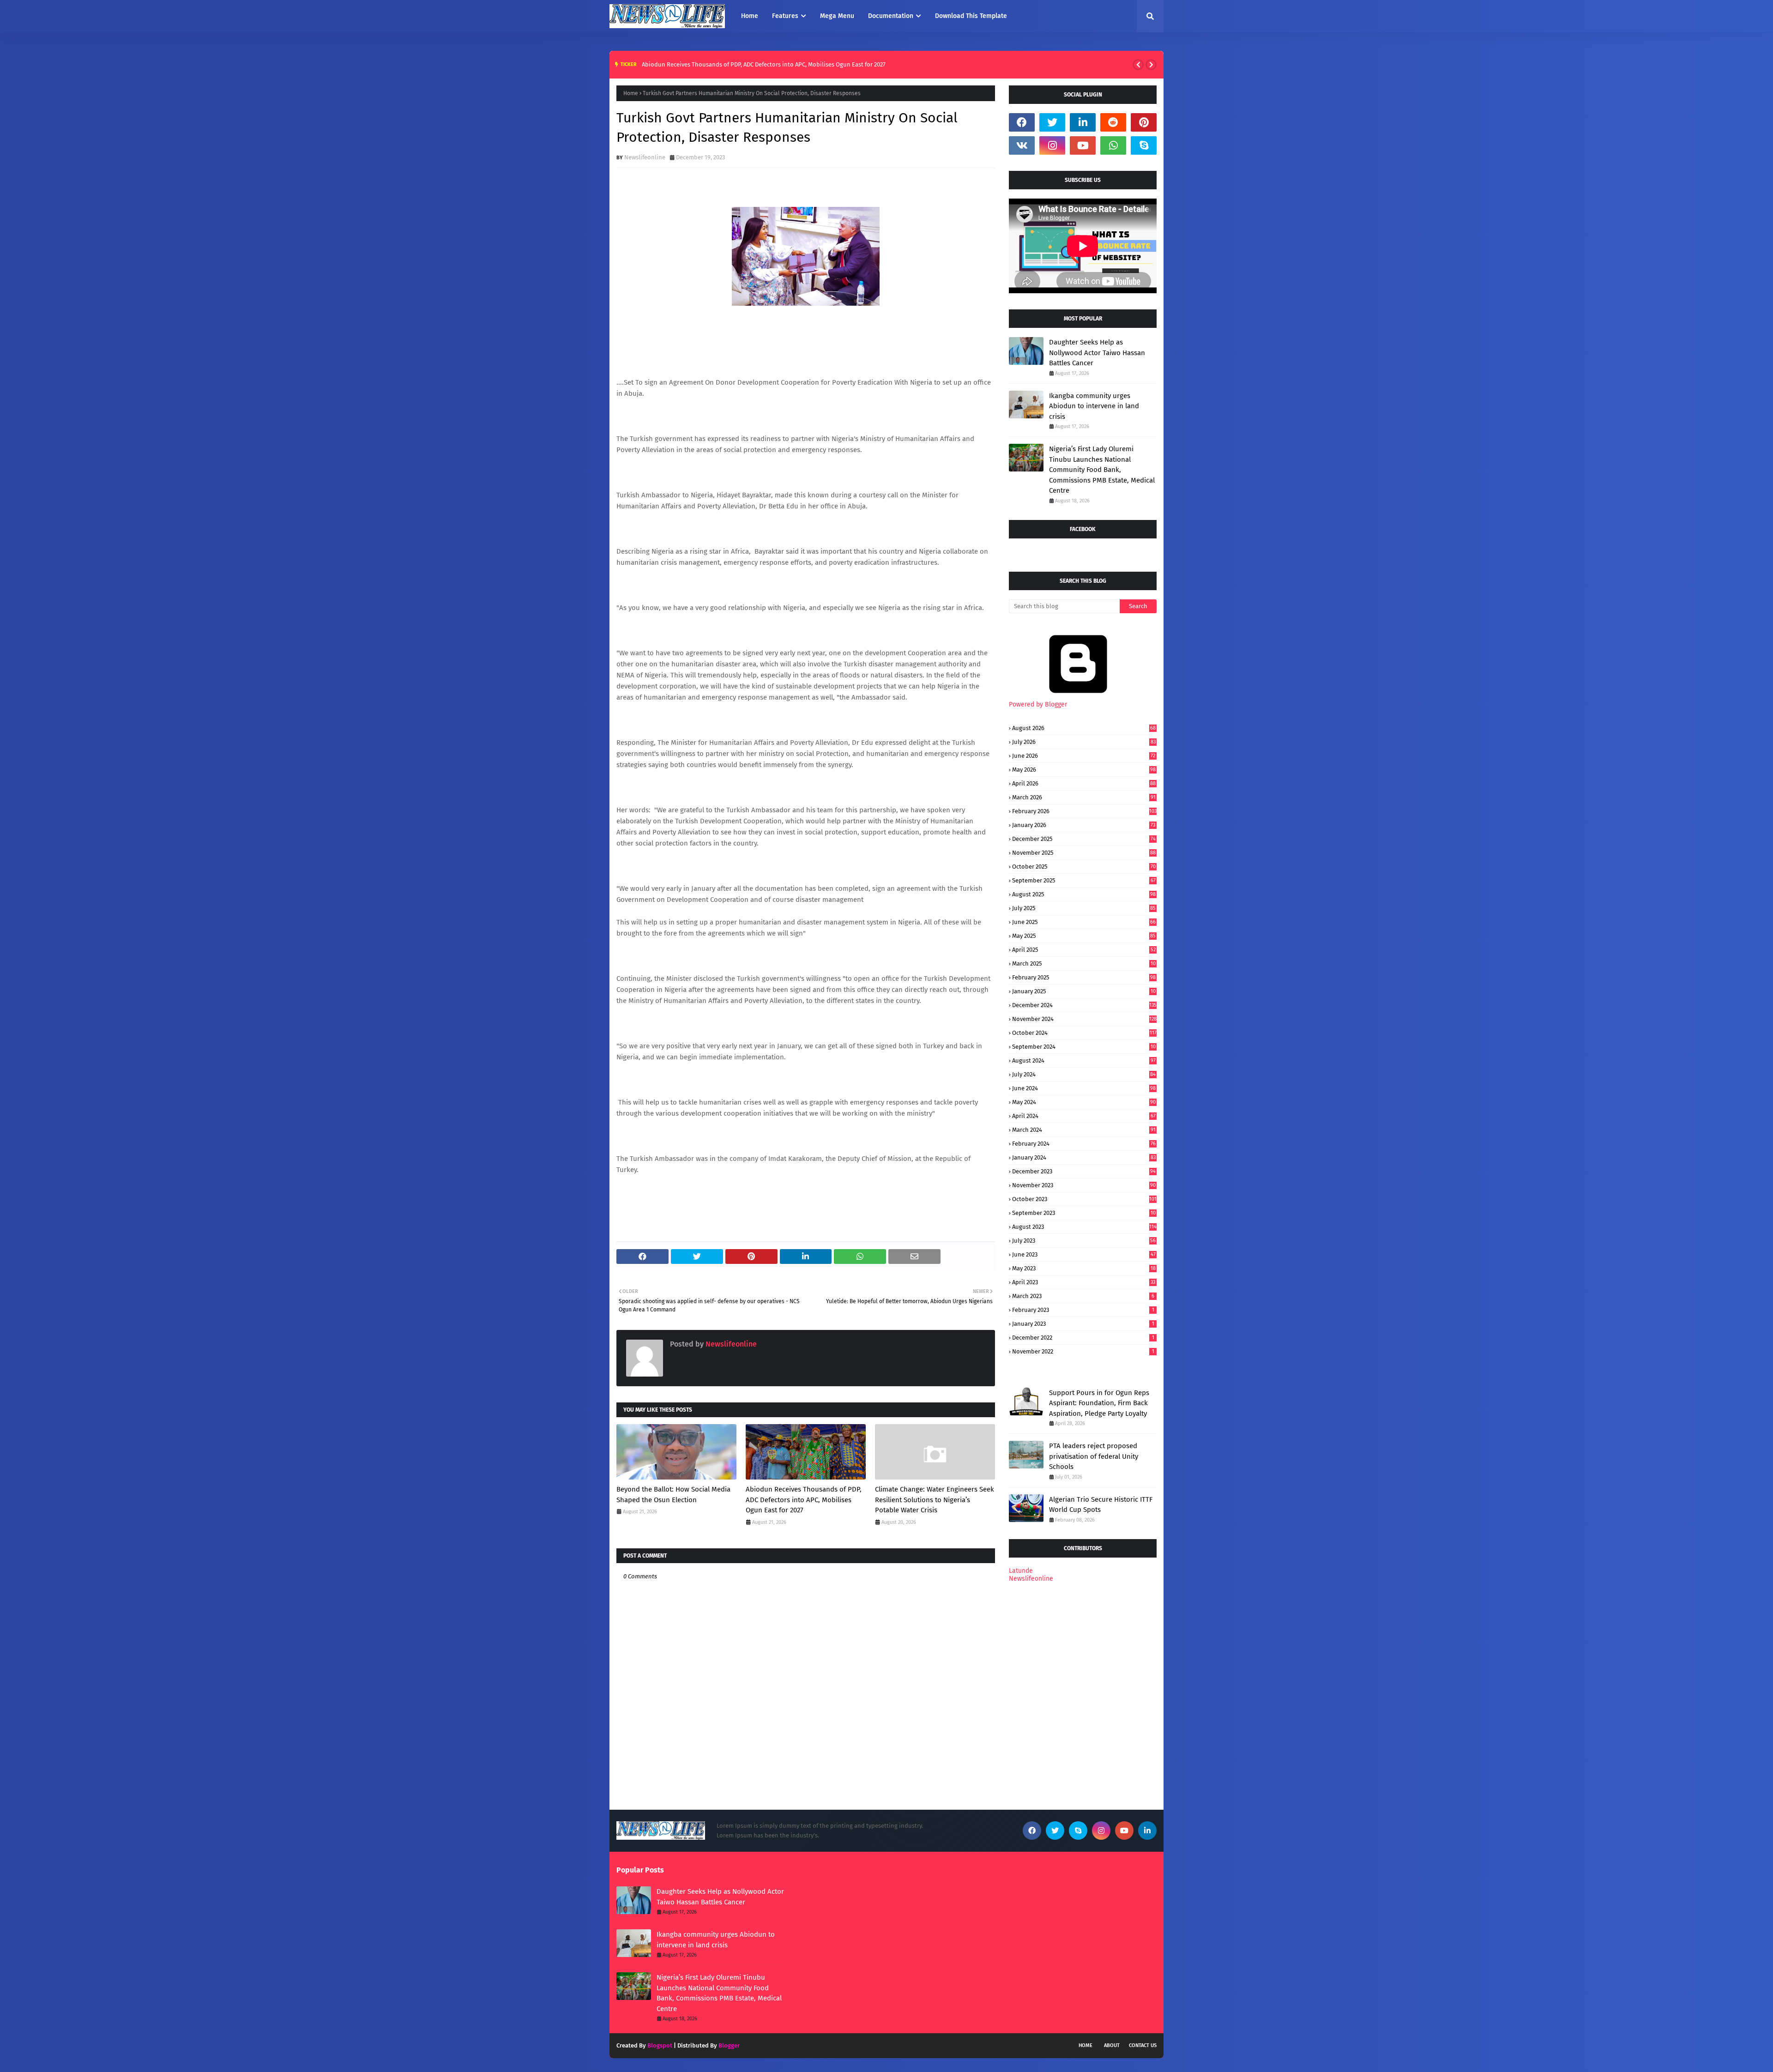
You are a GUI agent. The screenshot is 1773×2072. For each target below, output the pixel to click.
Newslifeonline (645, 157)
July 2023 (1084, 1241)
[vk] (1022, 145)
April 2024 (1084, 1116)
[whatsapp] (1113, 145)
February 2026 (1084, 811)
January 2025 (1084, 991)
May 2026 (1084, 770)
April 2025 (1084, 950)
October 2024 (1084, 1033)
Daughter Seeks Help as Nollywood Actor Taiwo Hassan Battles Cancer (1097, 353)
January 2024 (1084, 1157)
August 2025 (1084, 894)
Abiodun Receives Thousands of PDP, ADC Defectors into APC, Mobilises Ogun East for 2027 (764, 64)
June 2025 (1084, 922)
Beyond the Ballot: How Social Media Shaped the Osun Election (673, 1495)
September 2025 (1084, 880)
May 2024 (1084, 1102)
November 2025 (1084, 853)
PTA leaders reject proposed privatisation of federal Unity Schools (1094, 1456)
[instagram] (1052, 145)
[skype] (1144, 145)
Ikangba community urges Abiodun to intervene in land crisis (1094, 406)
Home (631, 93)
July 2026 (1084, 742)
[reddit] (1113, 122)
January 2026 (1084, 825)
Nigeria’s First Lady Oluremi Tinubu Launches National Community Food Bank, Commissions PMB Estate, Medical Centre (1102, 470)
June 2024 (1084, 1088)
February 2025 (1084, 977)
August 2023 (1084, 1227)
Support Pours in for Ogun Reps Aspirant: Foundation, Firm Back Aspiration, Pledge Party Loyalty (1099, 1403)
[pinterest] (1144, 122)
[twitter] (1052, 122)
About (1112, 2045)
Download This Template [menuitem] (971, 16)
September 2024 (1084, 1047)
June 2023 (1084, 1254)
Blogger (729, 2045)
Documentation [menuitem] (891, 16)
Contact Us (1143, 2045)
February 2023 (1083, 1310)
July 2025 (1084, 908)
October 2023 (1084, 1199)
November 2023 (1084, 1185)
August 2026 (1084, 728)
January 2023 (1083, 1324)
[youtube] (1083, 145)
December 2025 (1084, 839)
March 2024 (1084, 1130)
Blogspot (660, 2045)
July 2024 (1084, 1074)
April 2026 (1084, 783)
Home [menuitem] (750, 16)
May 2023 (1084, 1268)
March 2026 (1084, 797)
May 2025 (1084, 936)
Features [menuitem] (785, 16)
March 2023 (1083, 1296)
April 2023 (1084, 1282)
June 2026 (1084, 756)
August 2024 (1084, 1060)
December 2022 (1083, 1338)
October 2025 (1084, 867)
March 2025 (1084, 964)
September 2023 (1084, 1213)
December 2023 (1084, 1171)
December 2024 (1084, 1005)
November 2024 (1084, 1019)
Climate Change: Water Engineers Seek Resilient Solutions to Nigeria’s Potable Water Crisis (935, 1500)
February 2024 (1084, 1144)
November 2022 (1083, 1351)
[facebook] (1022, 122)
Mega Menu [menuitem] (837, 16)
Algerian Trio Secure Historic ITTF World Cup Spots (1101, 1505)
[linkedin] (1083, 122)
